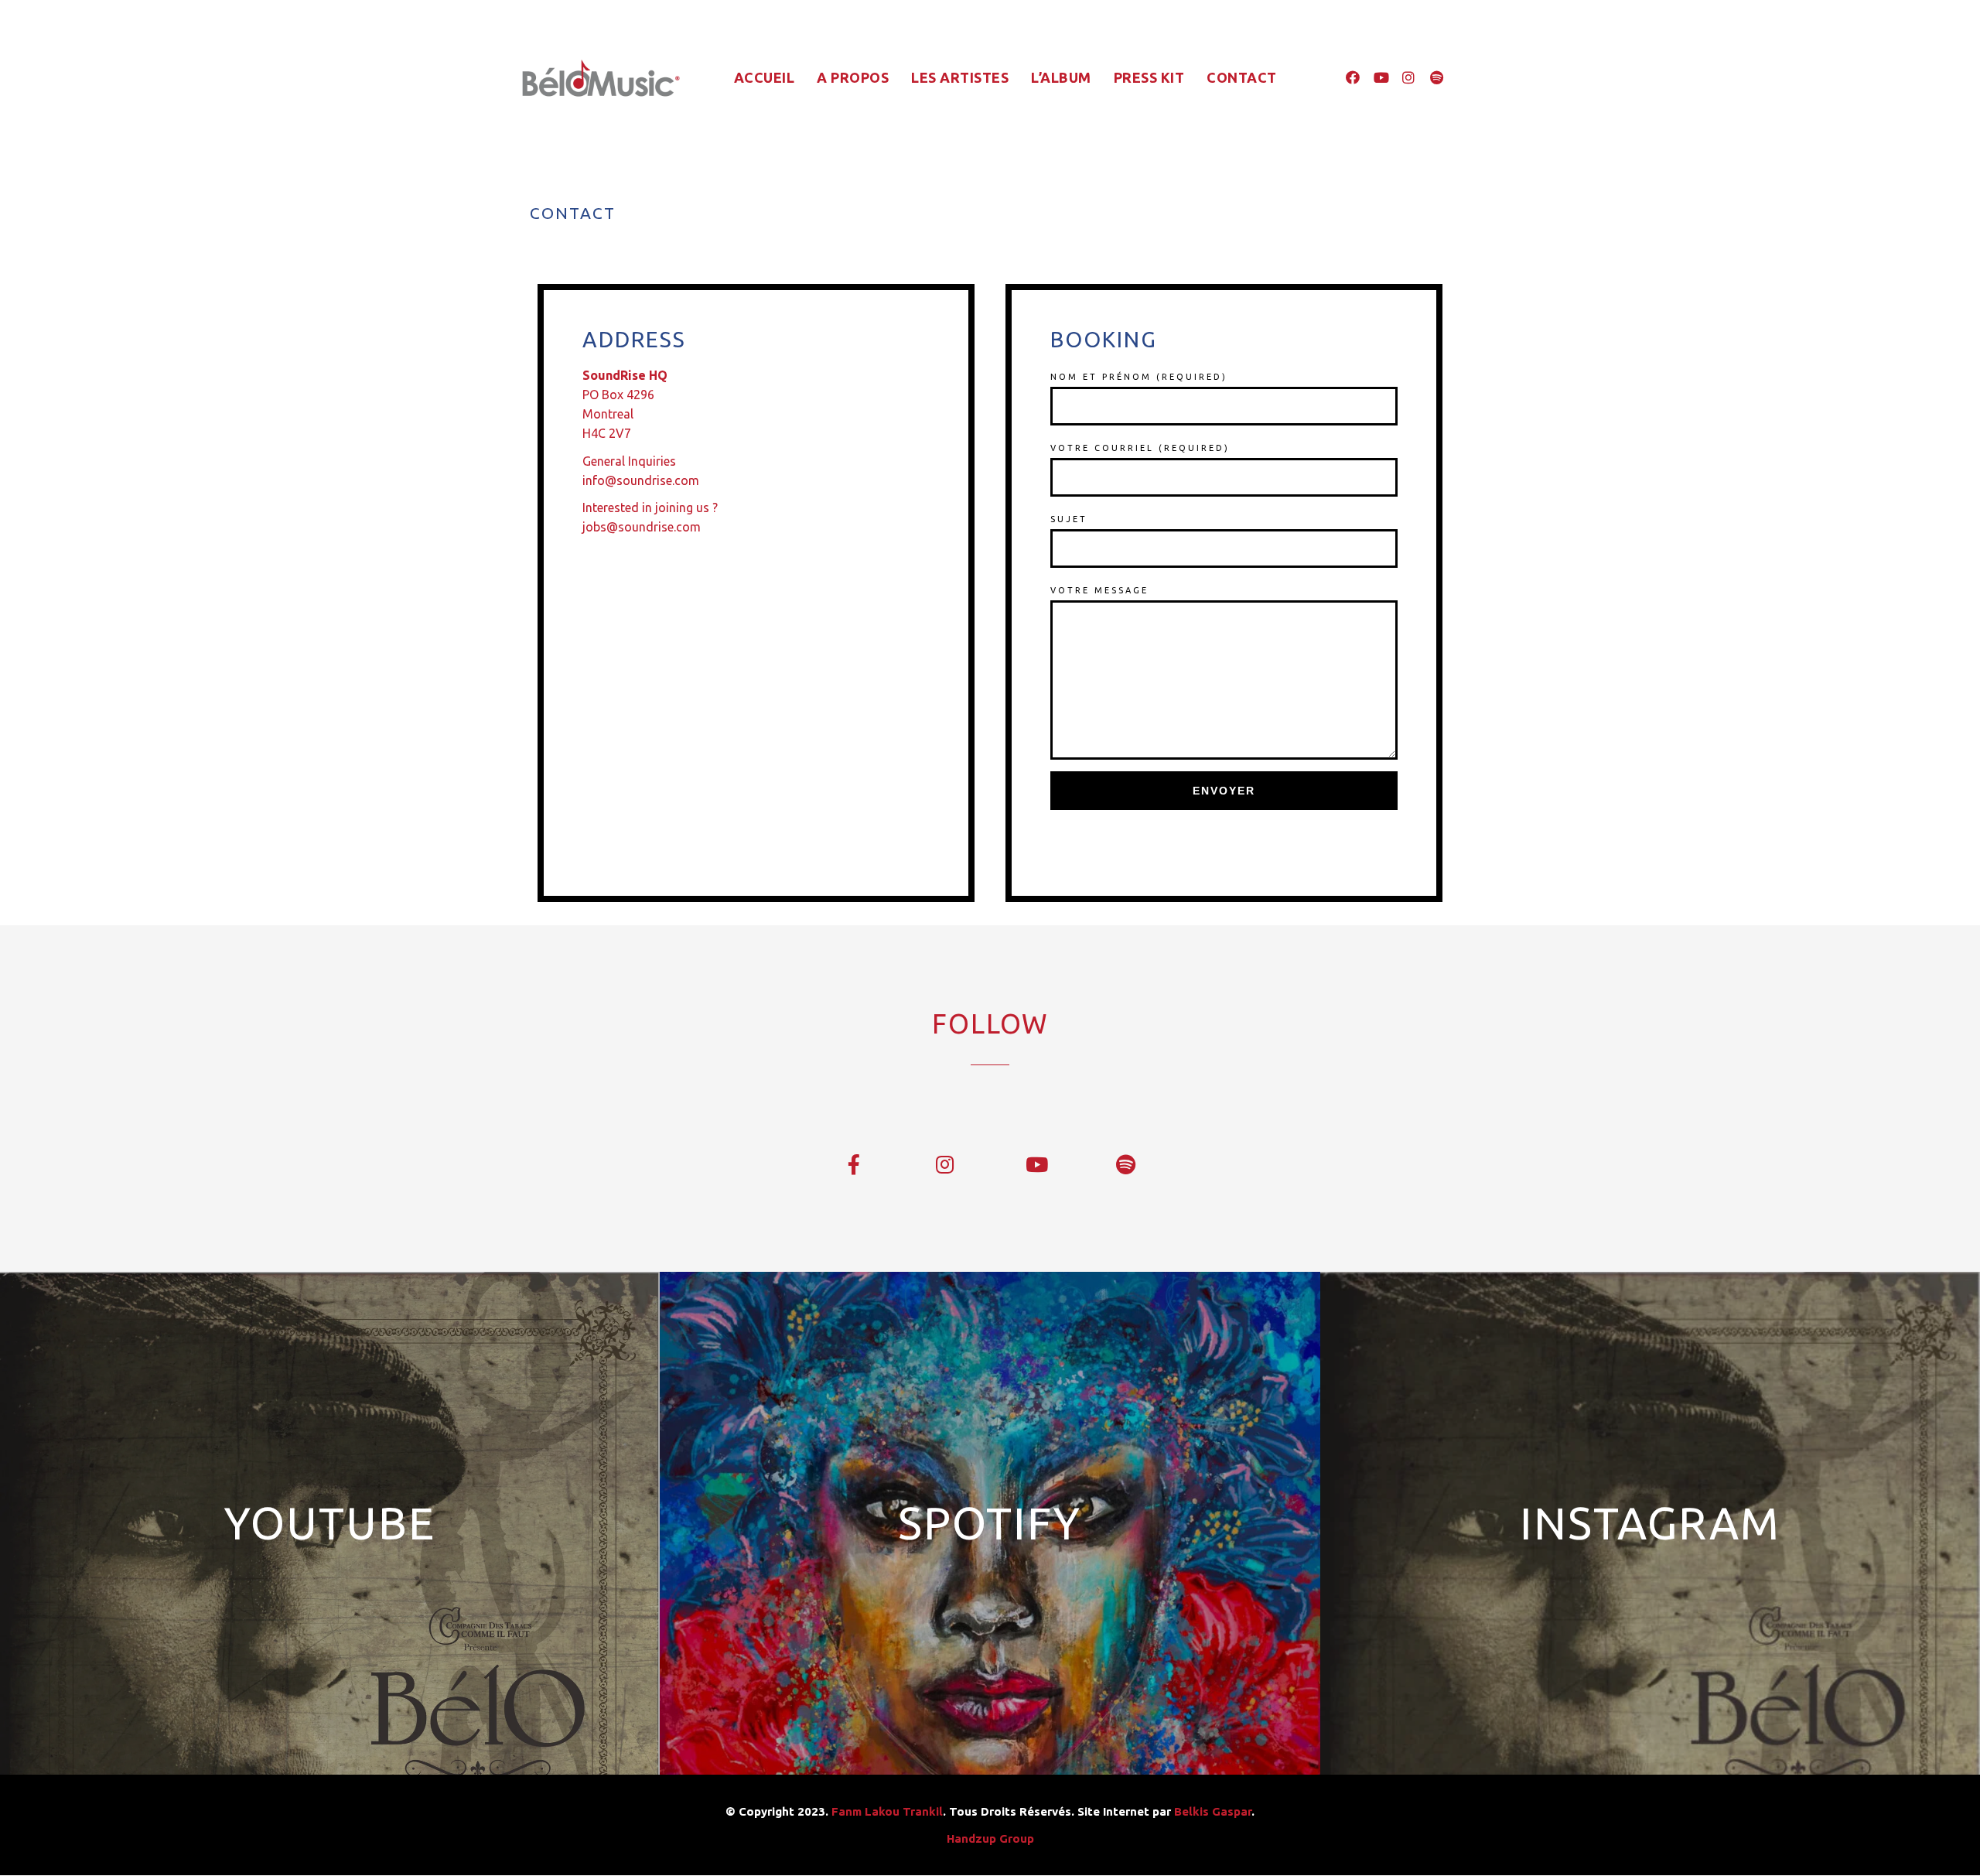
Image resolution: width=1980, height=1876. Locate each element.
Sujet (1069, 519)
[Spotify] (1436, 77)
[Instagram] (1408, 77)
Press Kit (1149, 77)
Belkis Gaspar (1213, 1811)
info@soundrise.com (641, 480)
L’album (1061, 77)
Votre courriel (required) (1140, 448)
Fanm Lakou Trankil (887, 1811)
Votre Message (1099, 590)
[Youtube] (1381, 77)
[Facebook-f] (854, 1165)
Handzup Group (990, 1838)
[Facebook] (1353, 77)
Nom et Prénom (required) (1139, 377)
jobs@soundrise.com (642, 527)
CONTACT (1242, 77)
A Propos (853, 77)
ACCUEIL (765, 77)
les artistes (960, 77)
